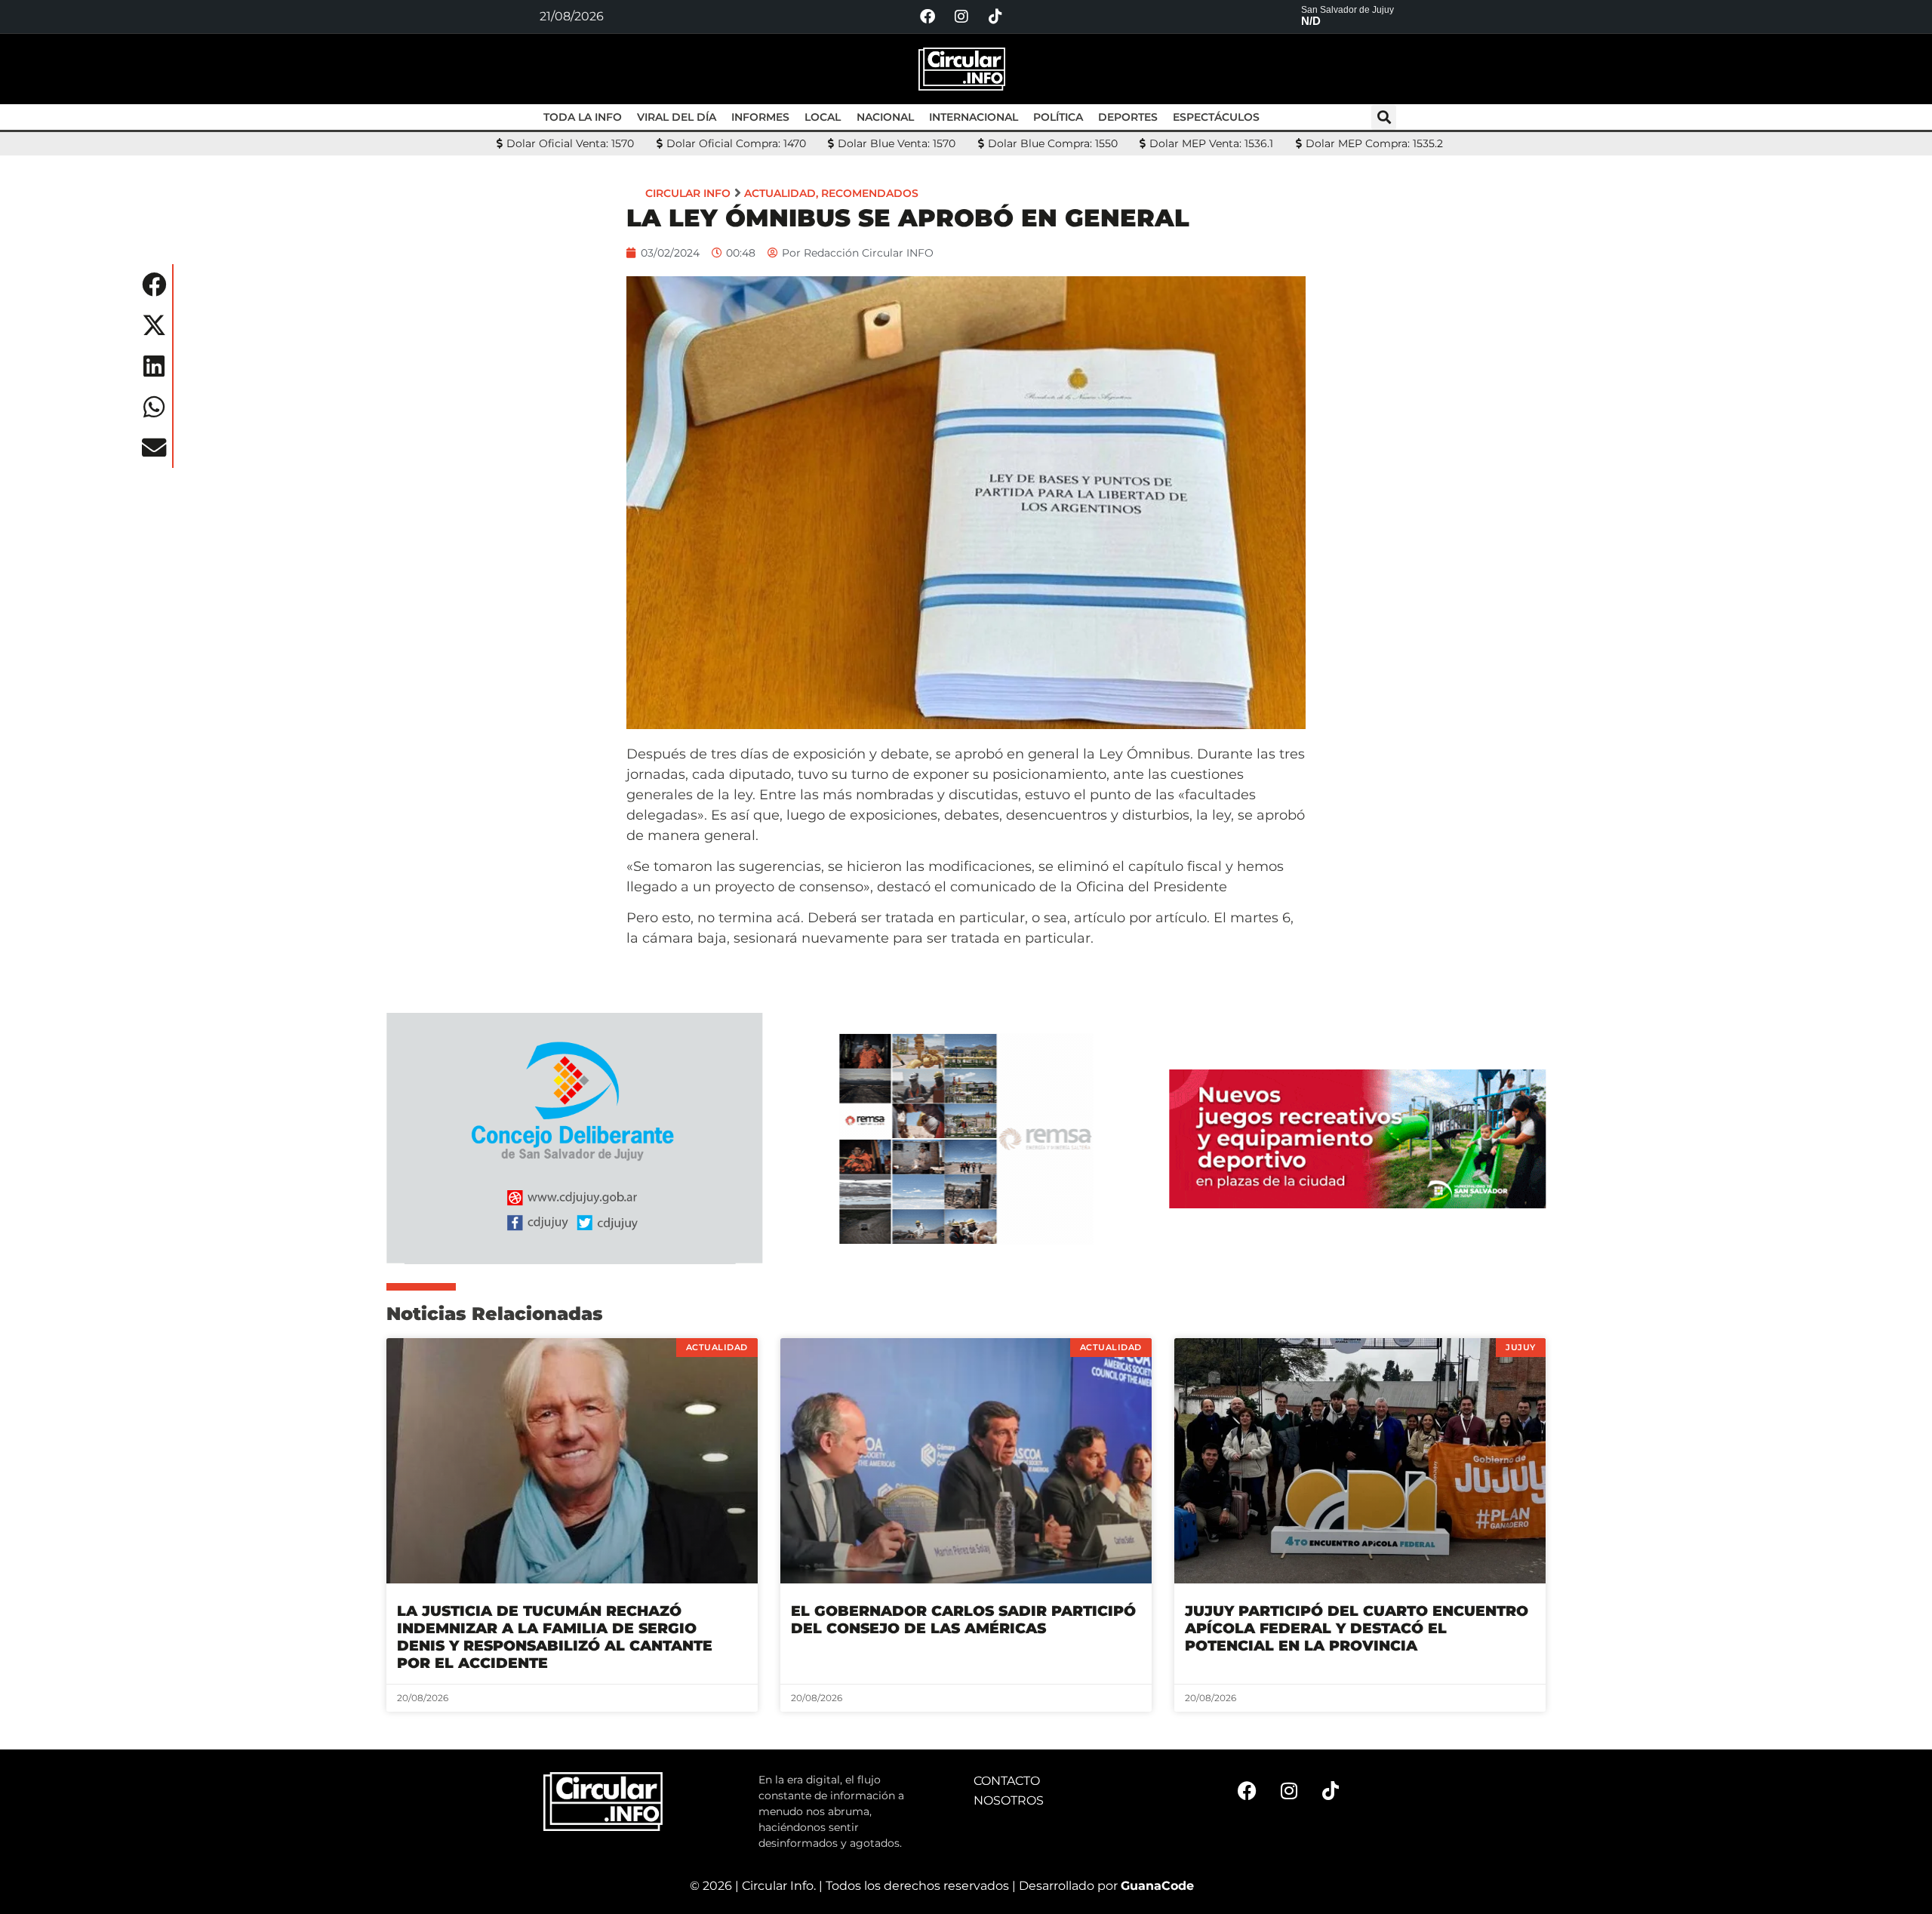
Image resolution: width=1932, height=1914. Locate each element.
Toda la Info (583, 117)
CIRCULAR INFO (688, 193)
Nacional (885, 117)
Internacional (974, 117)
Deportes (1128, 117)
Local (823, 117)
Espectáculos (1216, 117)
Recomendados (870, 193)
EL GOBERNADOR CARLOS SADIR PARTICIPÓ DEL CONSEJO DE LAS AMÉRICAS (963, 1620)
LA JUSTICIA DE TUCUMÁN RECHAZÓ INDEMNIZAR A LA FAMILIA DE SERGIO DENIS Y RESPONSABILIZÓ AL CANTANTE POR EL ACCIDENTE (555, 1637)
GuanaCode (1157, 1886)
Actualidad (780, 193)
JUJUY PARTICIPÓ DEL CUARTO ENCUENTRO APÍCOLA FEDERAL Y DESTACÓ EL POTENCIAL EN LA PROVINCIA (1357, 1628)
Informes (760, 117)
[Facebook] (928, 17)
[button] (1384, 117)
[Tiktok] (995, 17)
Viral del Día (677, 117)
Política (1058, 117)
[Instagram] (961, 17)
